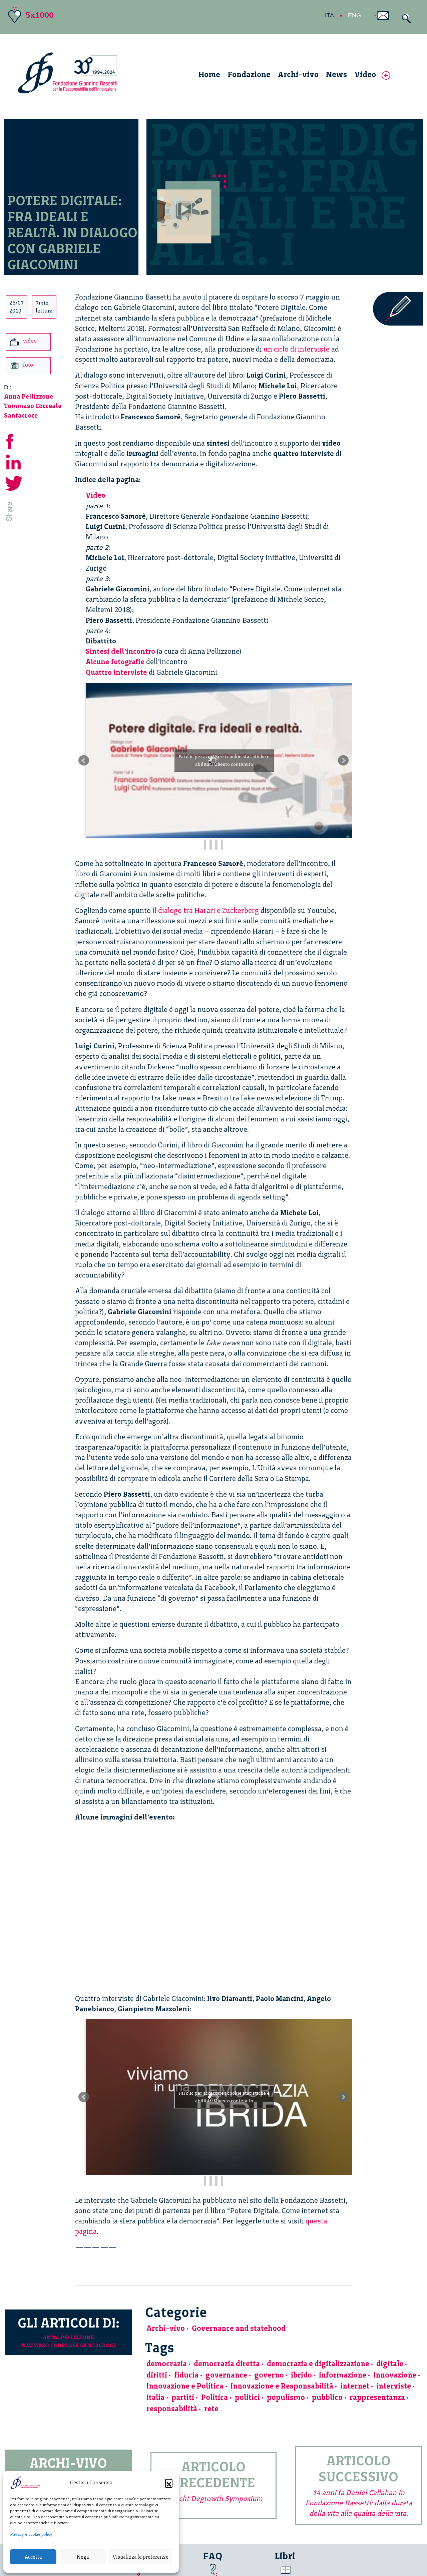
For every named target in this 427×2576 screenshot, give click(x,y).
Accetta (33, 2557)
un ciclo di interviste (297, 349)
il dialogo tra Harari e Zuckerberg (206, 910)
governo (269, 2375)
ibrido (301, 2375)
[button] (169, 2483)
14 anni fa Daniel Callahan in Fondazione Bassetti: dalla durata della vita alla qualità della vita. (359, 2503)
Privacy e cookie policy (31, 2534)
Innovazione (395, 2375)
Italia (155, 2397)
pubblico (327, 2397)
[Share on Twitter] (14, 482)
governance (226, 2375)
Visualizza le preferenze (141, 2557)
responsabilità (172, 2409)
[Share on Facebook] (14, 440)
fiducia (186, 2375)
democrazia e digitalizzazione (318, 2364)
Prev (84, 760)
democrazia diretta (227, 2364)
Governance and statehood (239, 2328)
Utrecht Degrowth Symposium (213, 2498)
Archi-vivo (298, 74)
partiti (183, 2397)
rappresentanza (377, 2397)
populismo (286, 2397)
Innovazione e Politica (185, 2386)
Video (365, 74)
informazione (343, 2375)
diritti (157, 2375)
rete (211, 2409)
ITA (329, 15)
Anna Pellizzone (29, 396)
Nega (83, 2557)
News (336, 74)
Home (209, 74)
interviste (394, 2386)
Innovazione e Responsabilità (282, 2386)
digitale (390, 2364)
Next (343, 760)
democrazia (167, 2364)
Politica (215, 2397)
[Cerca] (405, 19)
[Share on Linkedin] (14, 461)
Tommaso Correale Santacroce (69, 2345)
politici (247, 2397)
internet (355, 2386)
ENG (354, 15)
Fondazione (249, 74)
